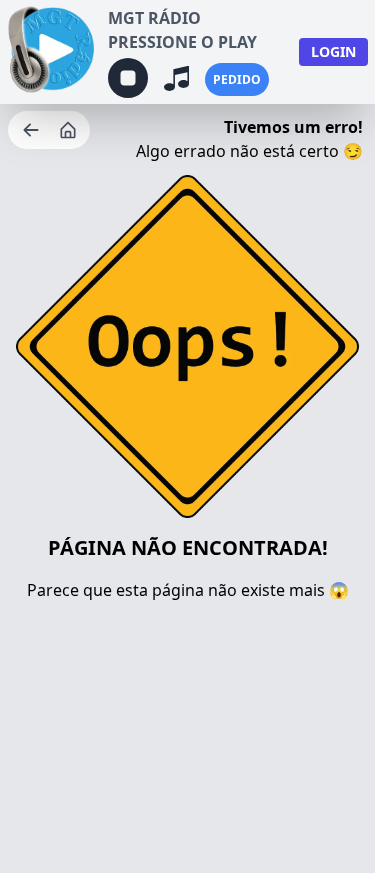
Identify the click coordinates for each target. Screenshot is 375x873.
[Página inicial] (70, 130)
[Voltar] (33, 130)
